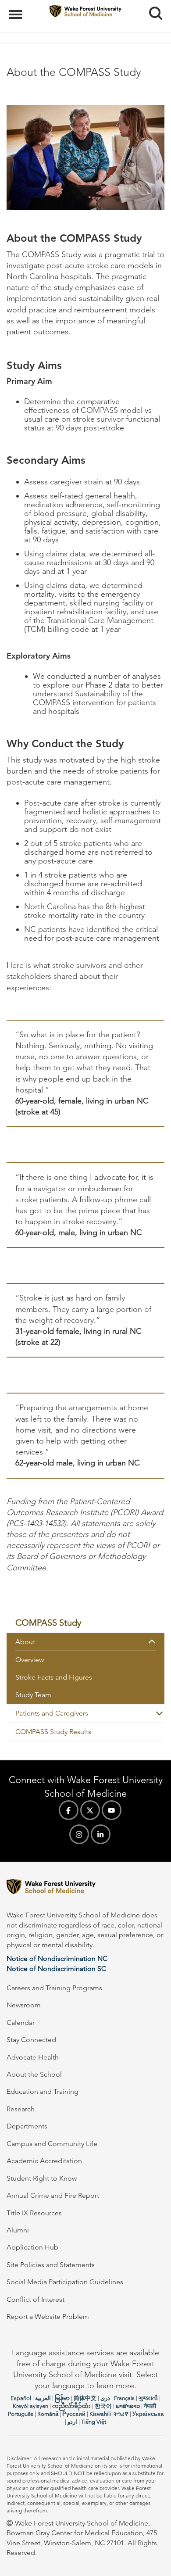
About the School (34, 2074)
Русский (74, 2414)
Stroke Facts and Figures (54, 1677)
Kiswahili (100, 2414)
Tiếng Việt (94, 2422)
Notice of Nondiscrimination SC (56, 1969)
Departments (27, 2126)
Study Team (33, 1695)
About (25, 1642)
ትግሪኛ (121, 2414)
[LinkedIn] (101, 1834)
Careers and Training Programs (54, 1988)
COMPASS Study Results (53, 1732)
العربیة (43, 2398)
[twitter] (90, 1810)
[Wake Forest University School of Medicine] (85, 1888)
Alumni (18, 2230)
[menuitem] (85, 1623)
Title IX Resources (34, 2213)
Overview (30, 1660)
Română (48, 2414)
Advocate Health (33, 2057)
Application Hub (32, 2247)
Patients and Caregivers (52, 1713)
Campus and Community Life (52, 2144)
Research (21, 2109)
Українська (148, 2414)
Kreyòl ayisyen (30, 2406)
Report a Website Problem (48, 2316)
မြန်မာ (62, 2398)
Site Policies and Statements (51, 2265)
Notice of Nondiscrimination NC (57, 1958)
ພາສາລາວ (128, 2406)
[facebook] (69, 1810)
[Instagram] (79, 1834)
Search (152, 5)
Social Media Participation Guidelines (65, 2282)
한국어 (103, 2406)
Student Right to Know (42, 2178)
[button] (156, 1642)
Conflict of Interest (36, 2299)
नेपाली (150, 2406)
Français (124, 2398)
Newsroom (24, 2005)
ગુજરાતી (148, 2398)
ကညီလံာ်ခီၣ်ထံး (71, 2406)
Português (21, 2414)
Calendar (21, 2022)
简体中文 (85, 2398)
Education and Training (43, 2091)
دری (105, 2398)
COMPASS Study (48, 1623)
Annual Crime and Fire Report (53, 2195)
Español (21, 2398)
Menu (16, 10)
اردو (72, 2422)
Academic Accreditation (44, 2161)
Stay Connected (31, 2040)
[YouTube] (112, 1810)
